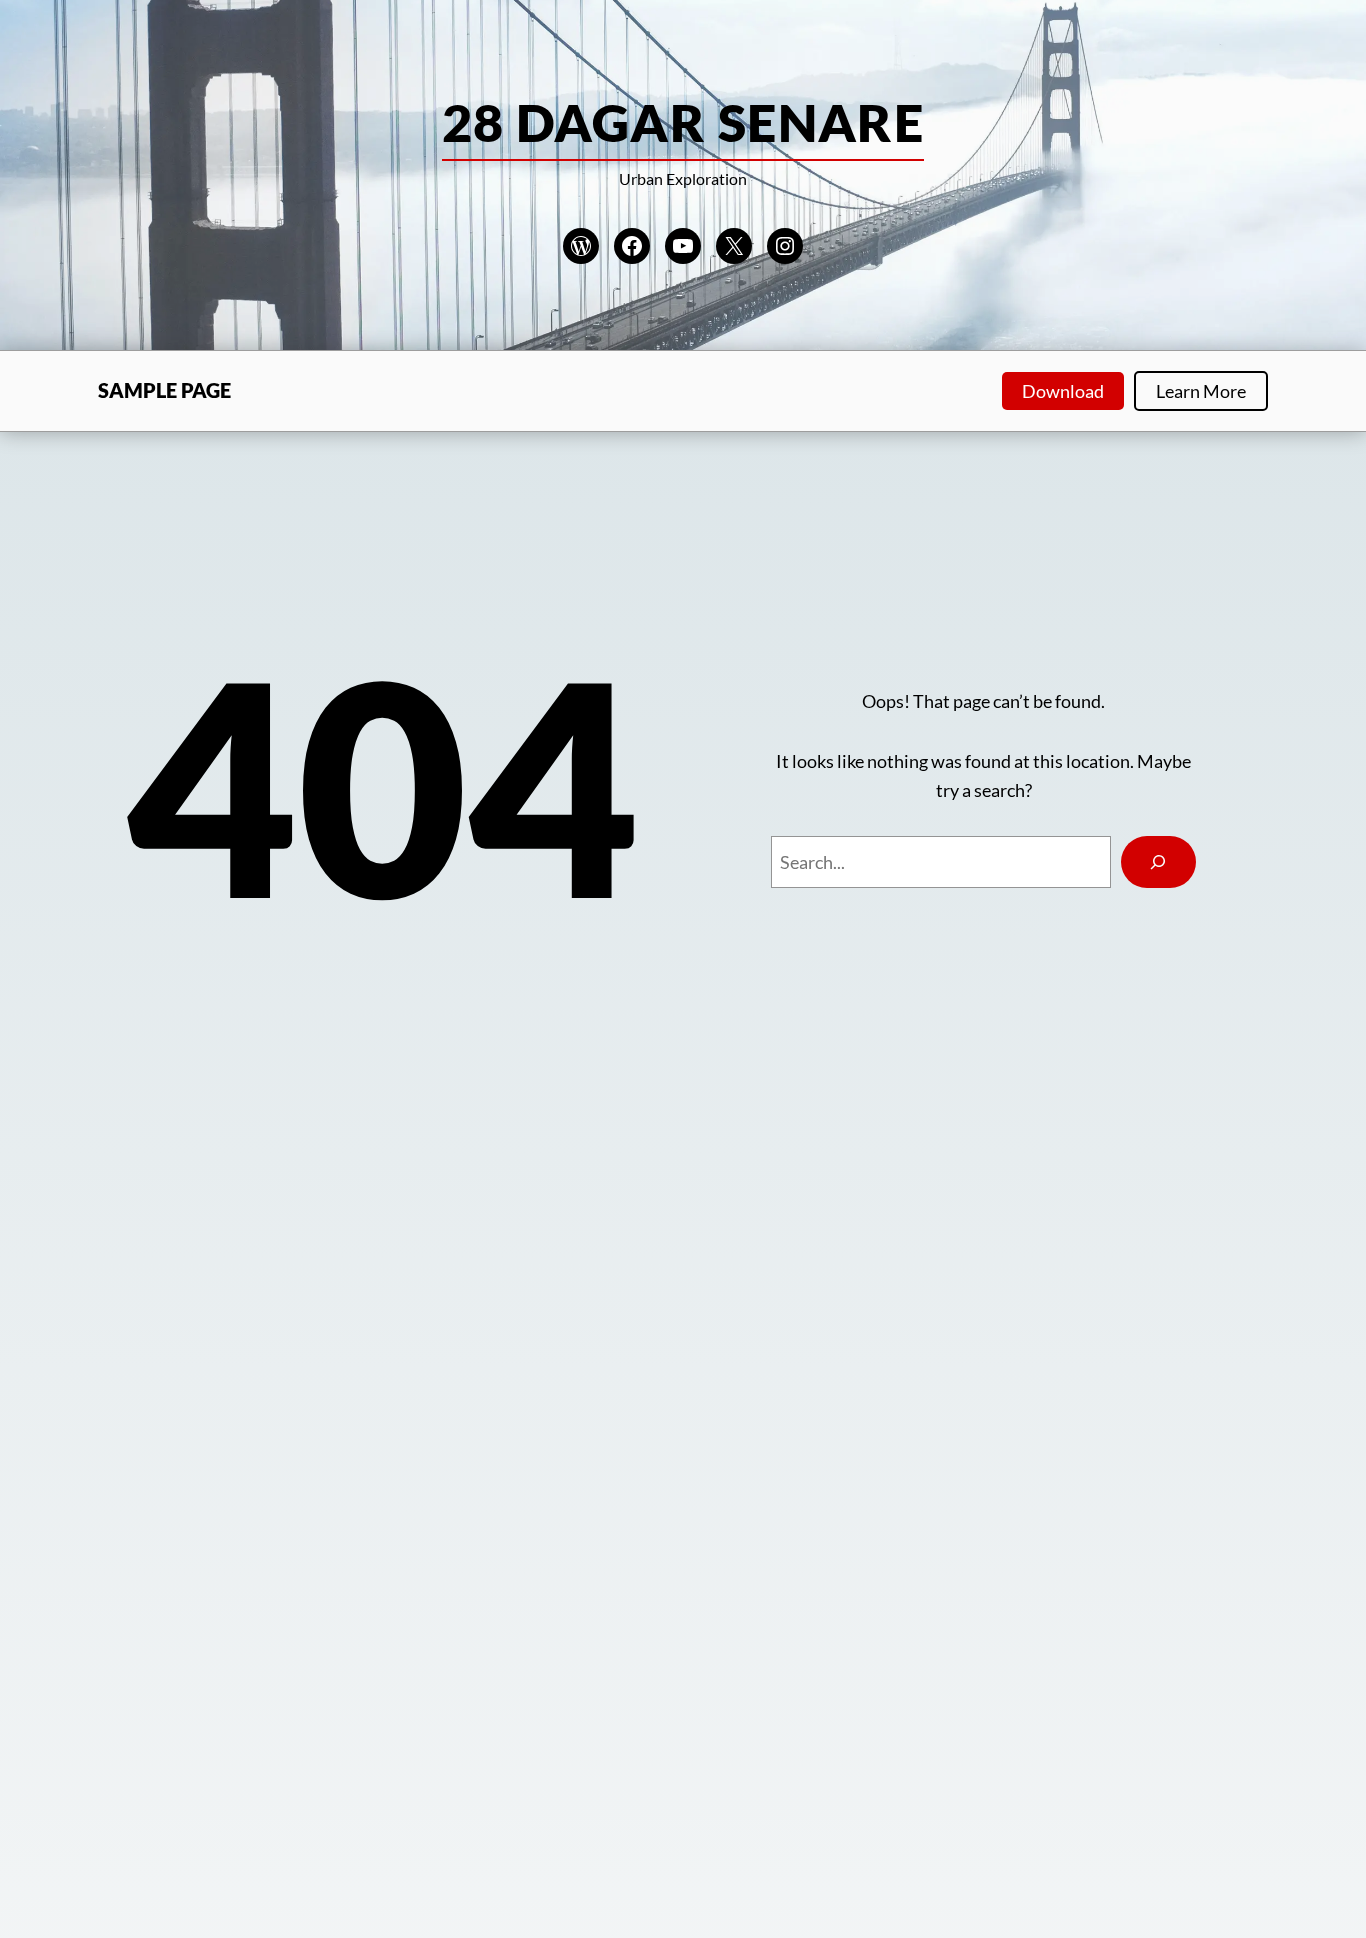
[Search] (1158, 862)
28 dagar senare (683, 122)
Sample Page (164, 390)
